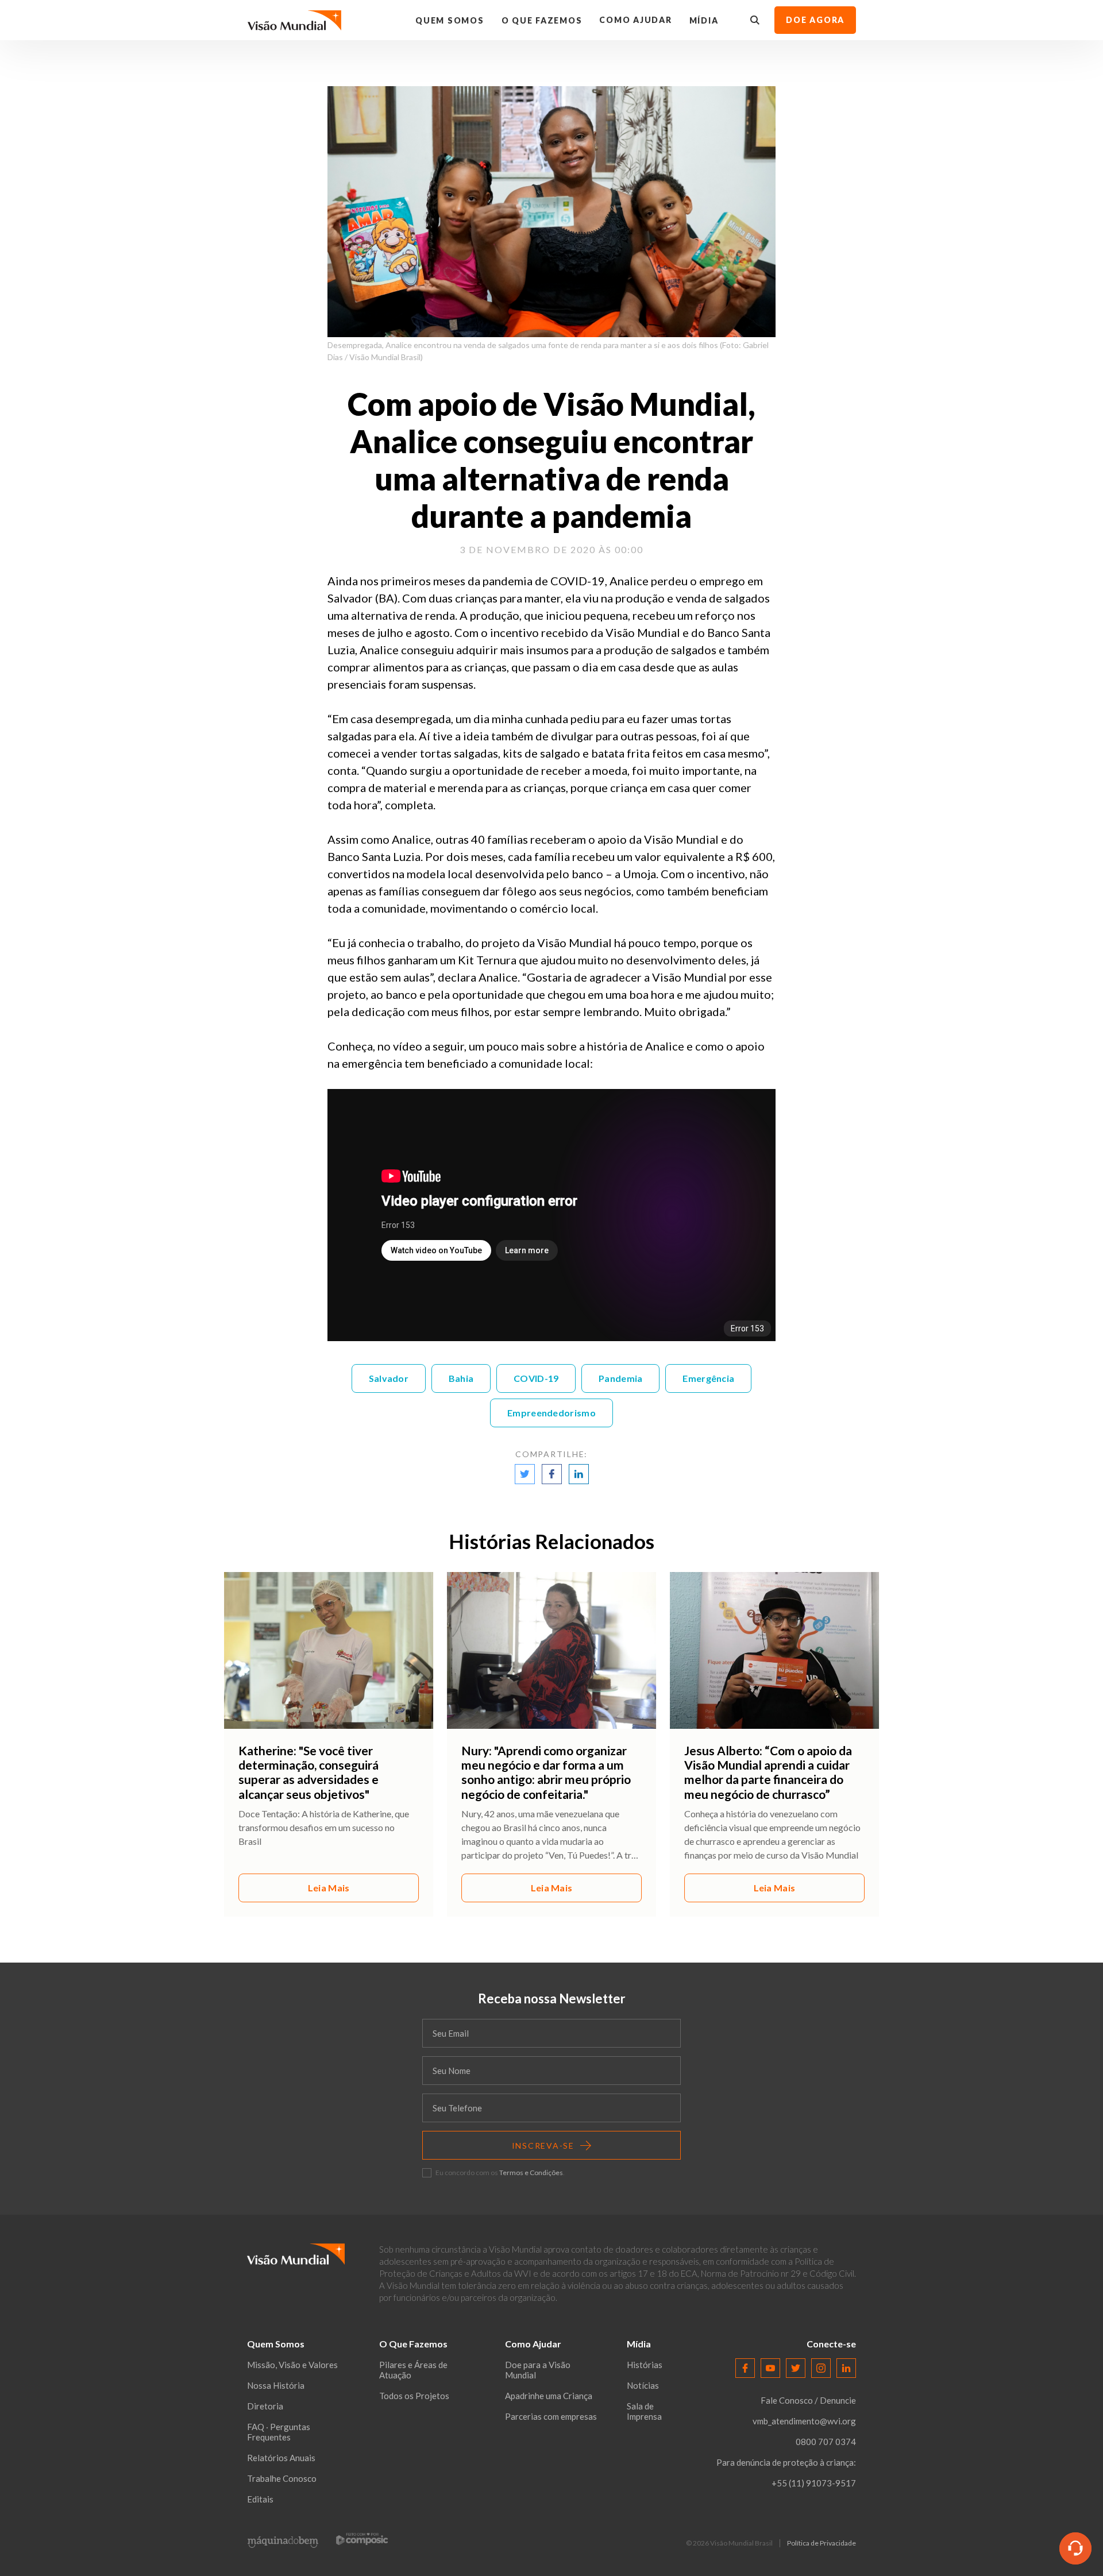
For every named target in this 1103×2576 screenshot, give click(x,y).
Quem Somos (450, 20)
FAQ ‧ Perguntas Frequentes (279, 2432)
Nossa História (276, 2385)
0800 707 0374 (826, 2442)
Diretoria (265, 2406)
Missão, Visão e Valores (292, 2365)
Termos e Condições (531, 2173)
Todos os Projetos (414, 2396)
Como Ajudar (635, 20)
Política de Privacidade (822, 2543)
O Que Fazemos (542, 20)
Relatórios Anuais (281, 2458)
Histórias (645, 2365)
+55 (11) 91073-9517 (814, 2483)
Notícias (643, 2385)
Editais (260, 2499)
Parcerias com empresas (551, 2416)
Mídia (704, 20)
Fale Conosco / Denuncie (808, 2400)
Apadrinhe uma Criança (549, 2396)
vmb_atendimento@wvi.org (804, 2421)
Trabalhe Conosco (282, 2478)
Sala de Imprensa (644, 2411)
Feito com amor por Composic (362, 2538)
